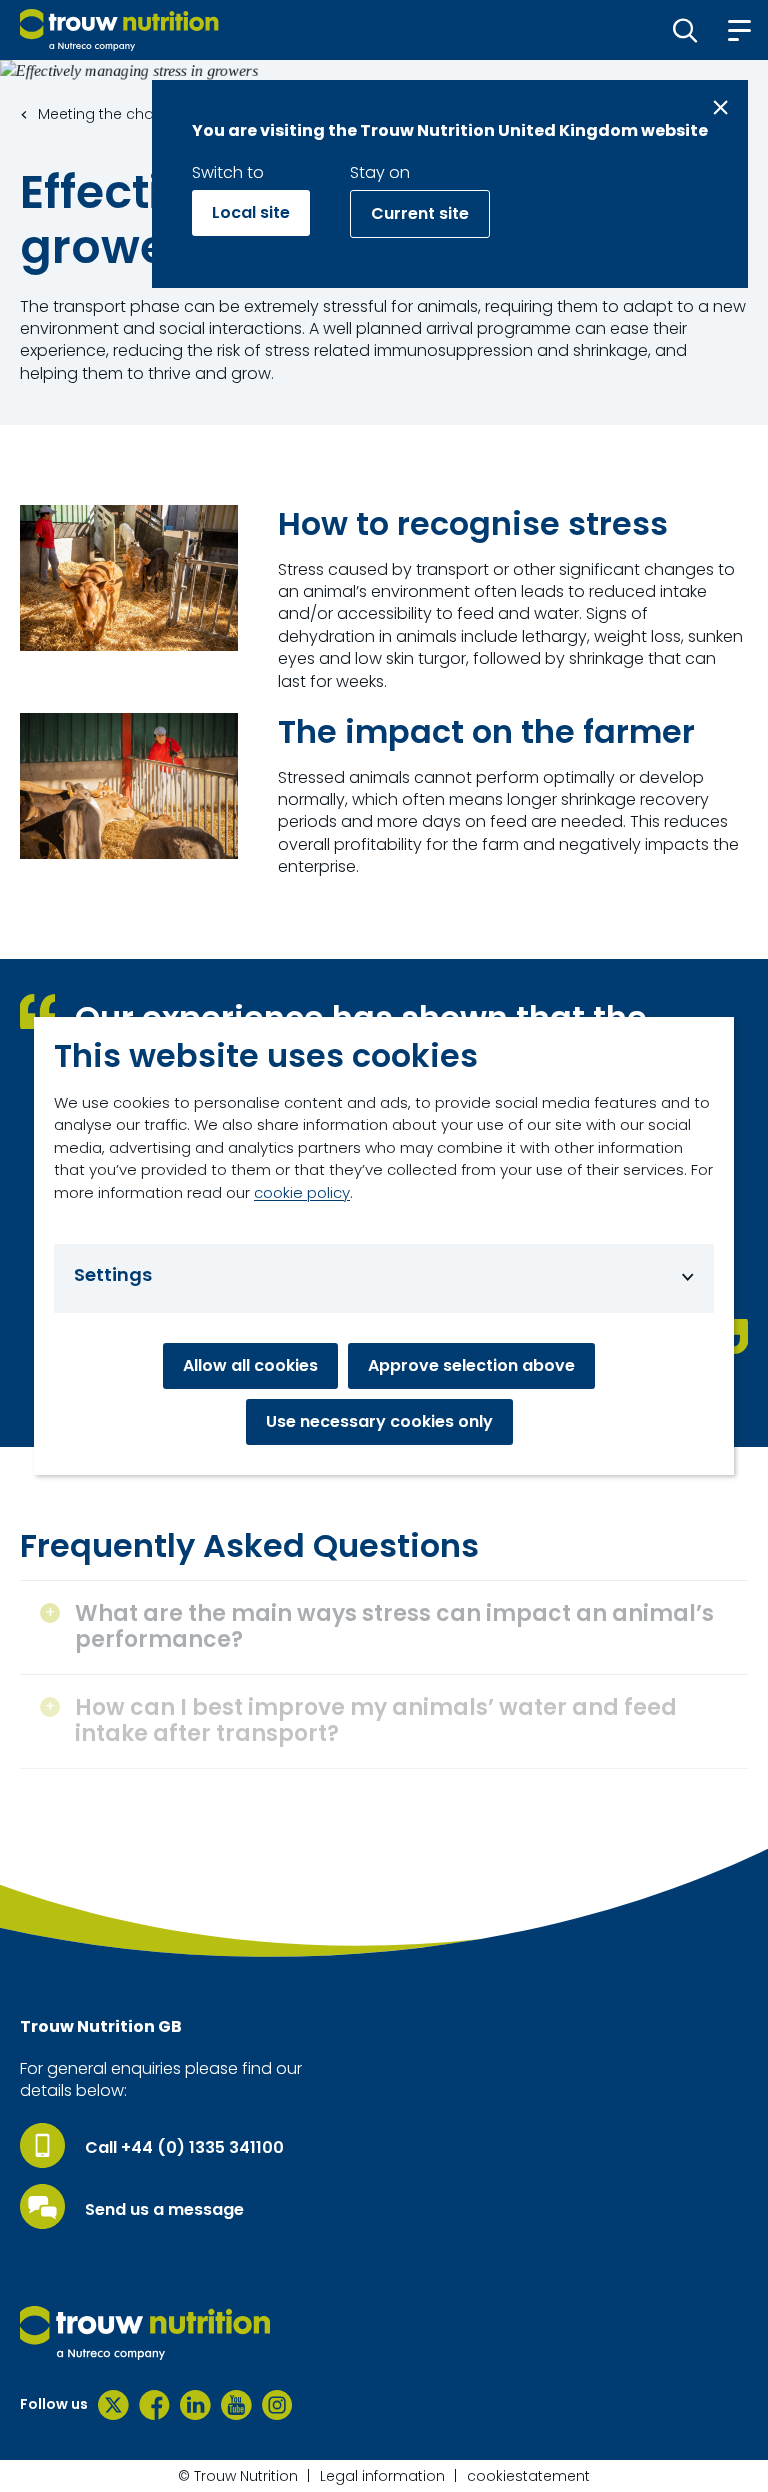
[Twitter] (113, 2405)
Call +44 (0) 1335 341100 (184, 2148)
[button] (685, 30)
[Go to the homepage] (145, 2333)
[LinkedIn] (195, 2405)
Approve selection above (471, 1365)
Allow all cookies (250, 1365)
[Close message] (720, 107)
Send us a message (164, 2210)
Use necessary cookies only (379, 1421)
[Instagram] (277, 2405)
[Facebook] (154, 2405)
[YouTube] (236, 2405)
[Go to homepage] (119, 30)
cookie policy (302, 1192)
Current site (420, 213)
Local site (251, 212)
